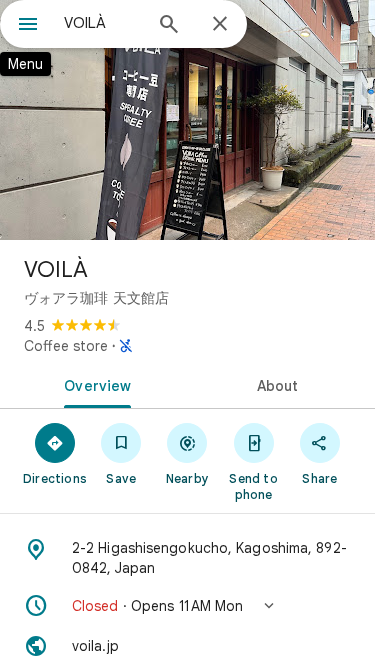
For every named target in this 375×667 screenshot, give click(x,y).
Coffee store (66, 346)
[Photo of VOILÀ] (187, 120)
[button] (187, 606)
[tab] (94, 384)
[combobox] (102, 23)
